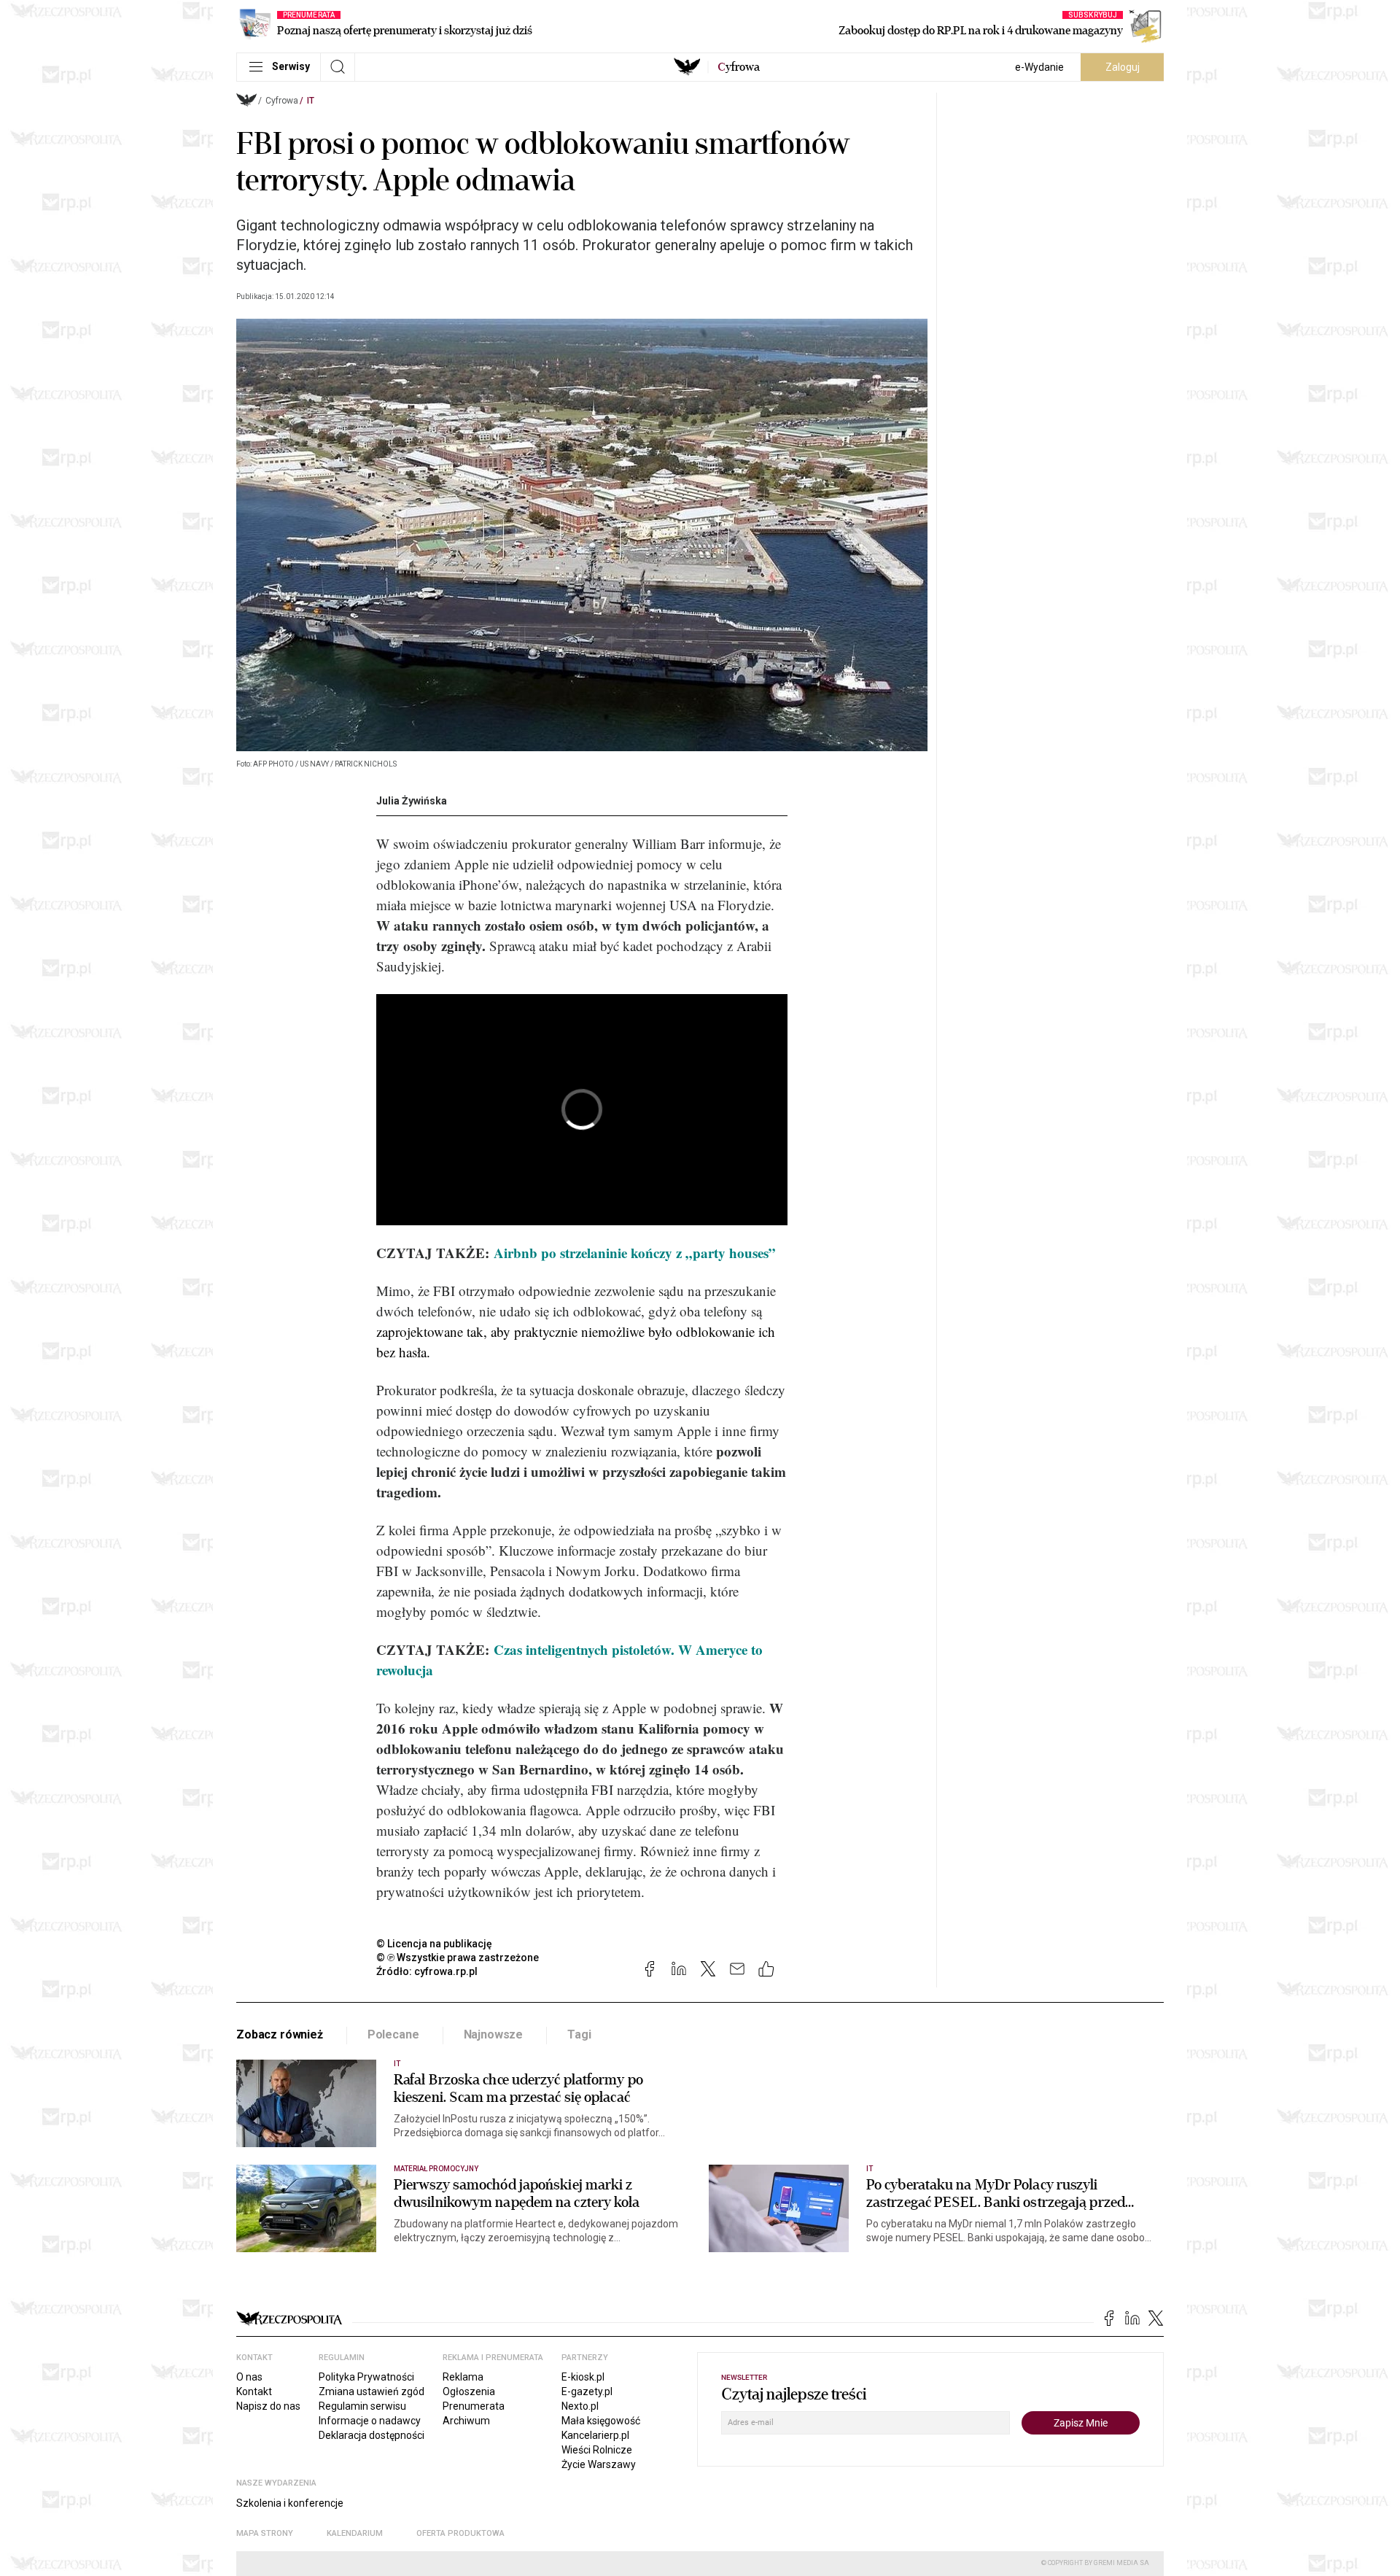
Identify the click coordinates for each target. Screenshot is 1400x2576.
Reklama (463, 2377)
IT (311, 101)
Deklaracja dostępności (372, 2435)
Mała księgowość (601, 2421)
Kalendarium (355, 2533)
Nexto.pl (580, 2406)
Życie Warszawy (599, 2464)
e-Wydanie (1039, 67)
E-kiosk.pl (583, 2377)
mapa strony (265, 2533)
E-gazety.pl (587, 2391)
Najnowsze (494, 2034)
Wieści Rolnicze (597, 2450)
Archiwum (466, 2421)
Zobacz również (280, 2034)
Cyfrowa (282, 101)
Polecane (393, 2034)
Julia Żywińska (412, 801)
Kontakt (254, 2391)
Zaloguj (1123, 67)
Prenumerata (474, 2406)
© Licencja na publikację (435, 1944)
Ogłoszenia (469, 2391)
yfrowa (739, 67)
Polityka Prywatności (366, 2377)
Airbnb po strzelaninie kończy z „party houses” (635, 1253)
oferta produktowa (460, 2533)
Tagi (579, 2034)
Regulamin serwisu (362, 2406)
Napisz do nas (268, 2406)
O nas (249, 2377)
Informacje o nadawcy (370, 2421)
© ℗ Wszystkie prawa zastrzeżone (458, 1958)
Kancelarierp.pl (595, 2435)
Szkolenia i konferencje (290, 2503)
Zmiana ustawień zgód (372, 2391)
